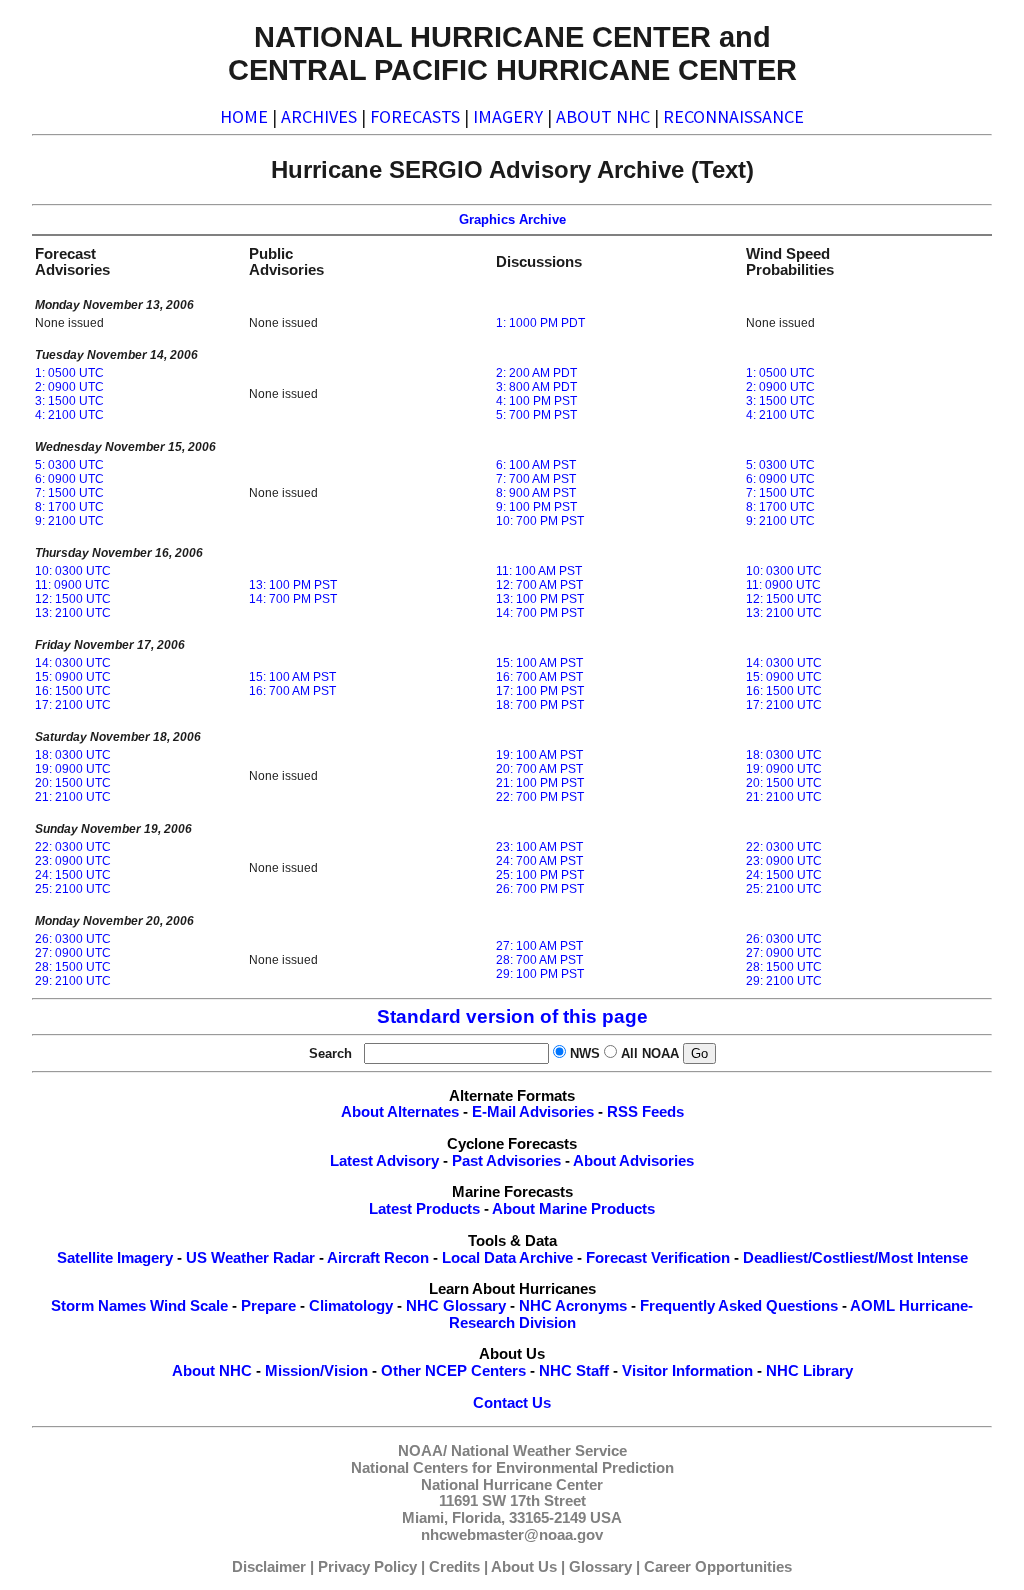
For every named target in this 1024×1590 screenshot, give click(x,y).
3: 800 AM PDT (536, 387)
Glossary (600, 1567)
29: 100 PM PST (540, 974)
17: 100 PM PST (540, 691)
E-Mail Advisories (533, 1112)
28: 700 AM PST (539, 960)
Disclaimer (269, 1567)
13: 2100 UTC (73, 613)
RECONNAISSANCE (733, 116)
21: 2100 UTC (73, 797)
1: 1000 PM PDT (540, 323)
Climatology (351, 1306)
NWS (585, 1053)
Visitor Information (687, 1371)
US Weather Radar (250, 1258)
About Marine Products (573, 1209)
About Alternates (400, 1112)
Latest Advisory (384, 1161)
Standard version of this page (512, 1016)
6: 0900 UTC (69, 479)
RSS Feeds (645, 1112)
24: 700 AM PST (539, 861)
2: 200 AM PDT (536, 373)
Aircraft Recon (378, 1258)
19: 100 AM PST (539, 755)
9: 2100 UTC (69, 521)
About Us (524, 1567)
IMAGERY (508, 116)
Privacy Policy (367, 1567)
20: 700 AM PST (539, 769)
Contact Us (512, 1403)
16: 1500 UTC (73, 691)
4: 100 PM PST (536, 401)
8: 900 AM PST (536, 493)
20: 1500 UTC (73, 783)
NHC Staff (574, 1371)
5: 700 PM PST (536, 415)
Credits (454, 1567)
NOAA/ (422, 1451)
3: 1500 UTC (69, 401)
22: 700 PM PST (540, 797)
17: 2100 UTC (73, 705)
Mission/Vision (316, 1371)
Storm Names (98, 1306)
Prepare (268, 1306)
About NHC (212, 1371)
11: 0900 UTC (72, 585)
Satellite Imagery (115, 1258)
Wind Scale (189, 1306)
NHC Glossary (456, 1306)
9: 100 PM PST (536, 507)
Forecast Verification (658, 1258)
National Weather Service (539, 1451)
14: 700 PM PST (293, 599)
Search (334, 1053)
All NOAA (650, 1053)
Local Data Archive (507, 1258)
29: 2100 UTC (73, 981)
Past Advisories (506, 1161)
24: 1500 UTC (73, 875)
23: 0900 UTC (73, 861)
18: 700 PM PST (540, 705)
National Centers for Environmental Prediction (512, 1468)
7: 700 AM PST (536, 479)
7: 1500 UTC (69, 493)
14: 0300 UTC (73, 663)
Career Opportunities (718, 1567)
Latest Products (424, 1209)
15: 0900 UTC (73, 677)
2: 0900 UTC (69, 387)
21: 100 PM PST (540, 783)
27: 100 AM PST (539, 946)
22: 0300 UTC (73, 847)
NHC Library (809, 1371)
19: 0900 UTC (73, 769)
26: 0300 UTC (73, 939)
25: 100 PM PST (540, 875)
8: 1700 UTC (69, 507)
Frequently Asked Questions (739, 1306)
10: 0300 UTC (73, 571)
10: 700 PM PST (540, 521)
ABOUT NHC (603, 116)
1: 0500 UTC (69, 373)
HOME (244, 116)
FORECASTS (415, 116)
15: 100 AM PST (292, 677)
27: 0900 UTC (73, 953)
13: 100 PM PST (293, 585)
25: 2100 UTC (73, 889)
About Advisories (633, 1161)
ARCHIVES (319, 116)
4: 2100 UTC (69, 415)
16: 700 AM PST (292, 691)
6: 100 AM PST (536, 465)
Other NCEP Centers (453, 1371)
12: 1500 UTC (73, 599)
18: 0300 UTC (73, 755)
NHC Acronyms (573, 1306)
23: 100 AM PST (539, 847)
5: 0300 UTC (69, 465)
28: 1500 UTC (73, 967)
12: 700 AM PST (539, 585)
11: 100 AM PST (539, 571)
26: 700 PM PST (540, 889)
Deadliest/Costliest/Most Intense (855, 1258)
